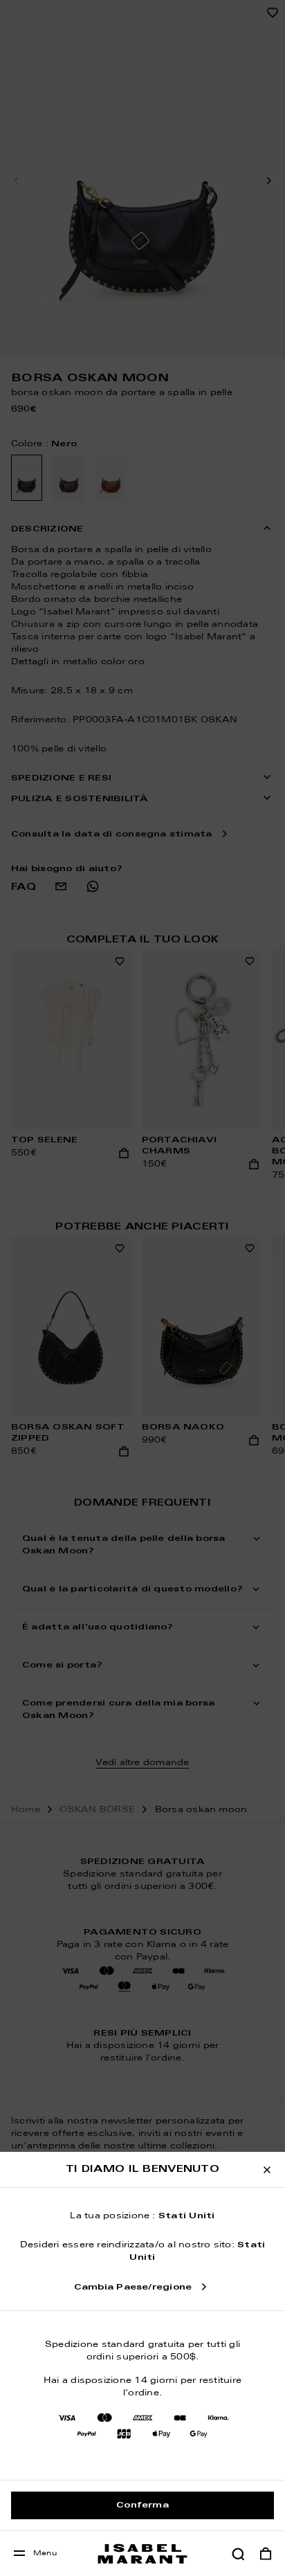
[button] (238, 2554)
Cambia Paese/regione (133, 2287)
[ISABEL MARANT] (142, 2554)
